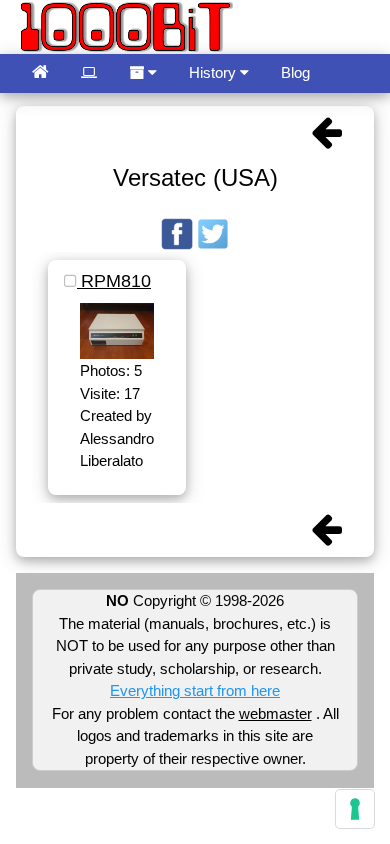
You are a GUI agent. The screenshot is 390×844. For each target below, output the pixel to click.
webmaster (275, 713)
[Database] (89, 73)
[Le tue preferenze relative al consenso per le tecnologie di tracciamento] (355, 809)
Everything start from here (195, 690)
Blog (295, 72)
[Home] (40, 73)
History (214, 72)
